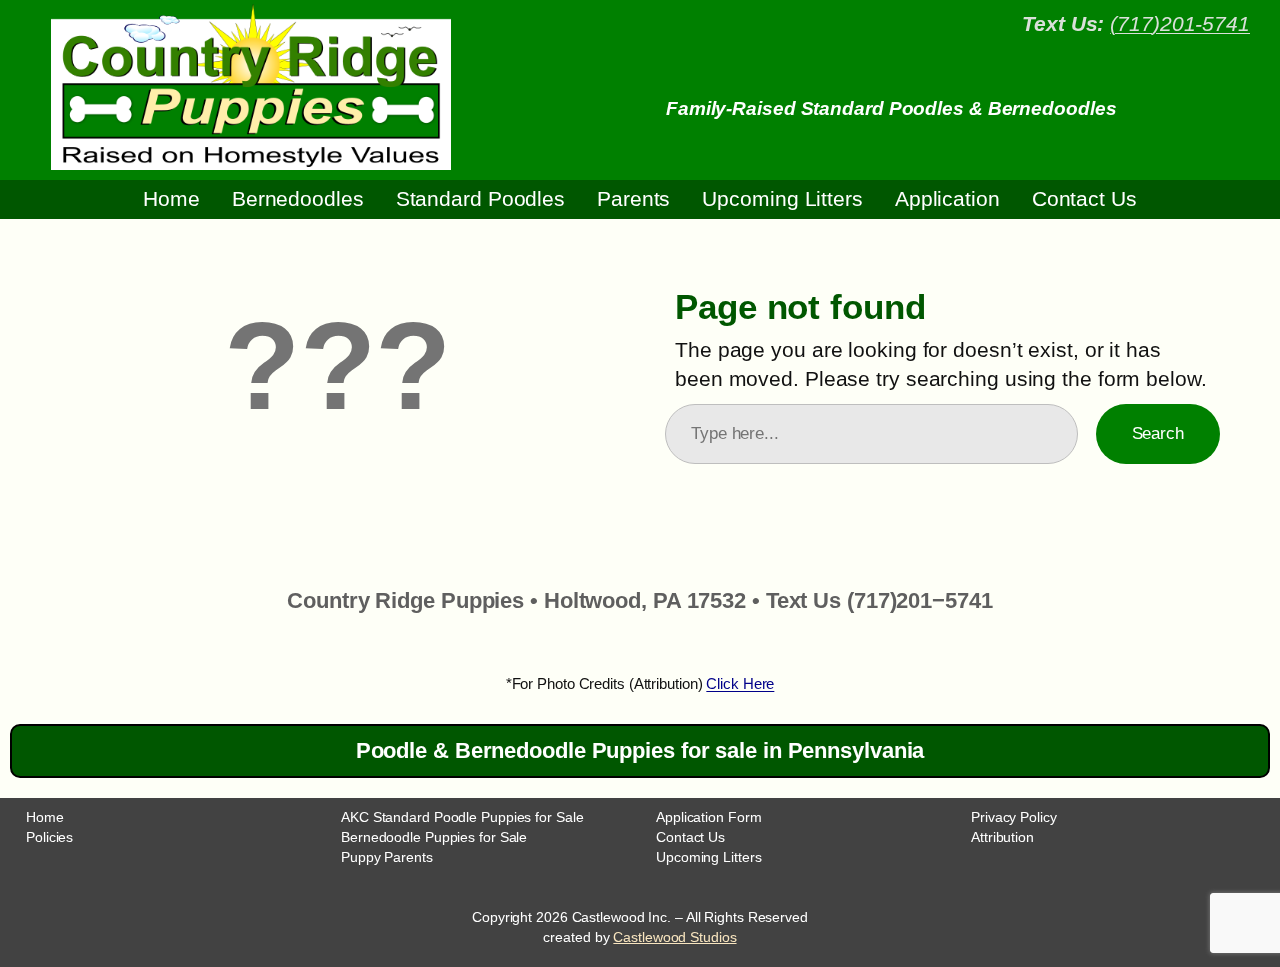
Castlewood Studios (674, 937)
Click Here (740, 683)
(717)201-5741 (1180, 23)
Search (1158, 433)
